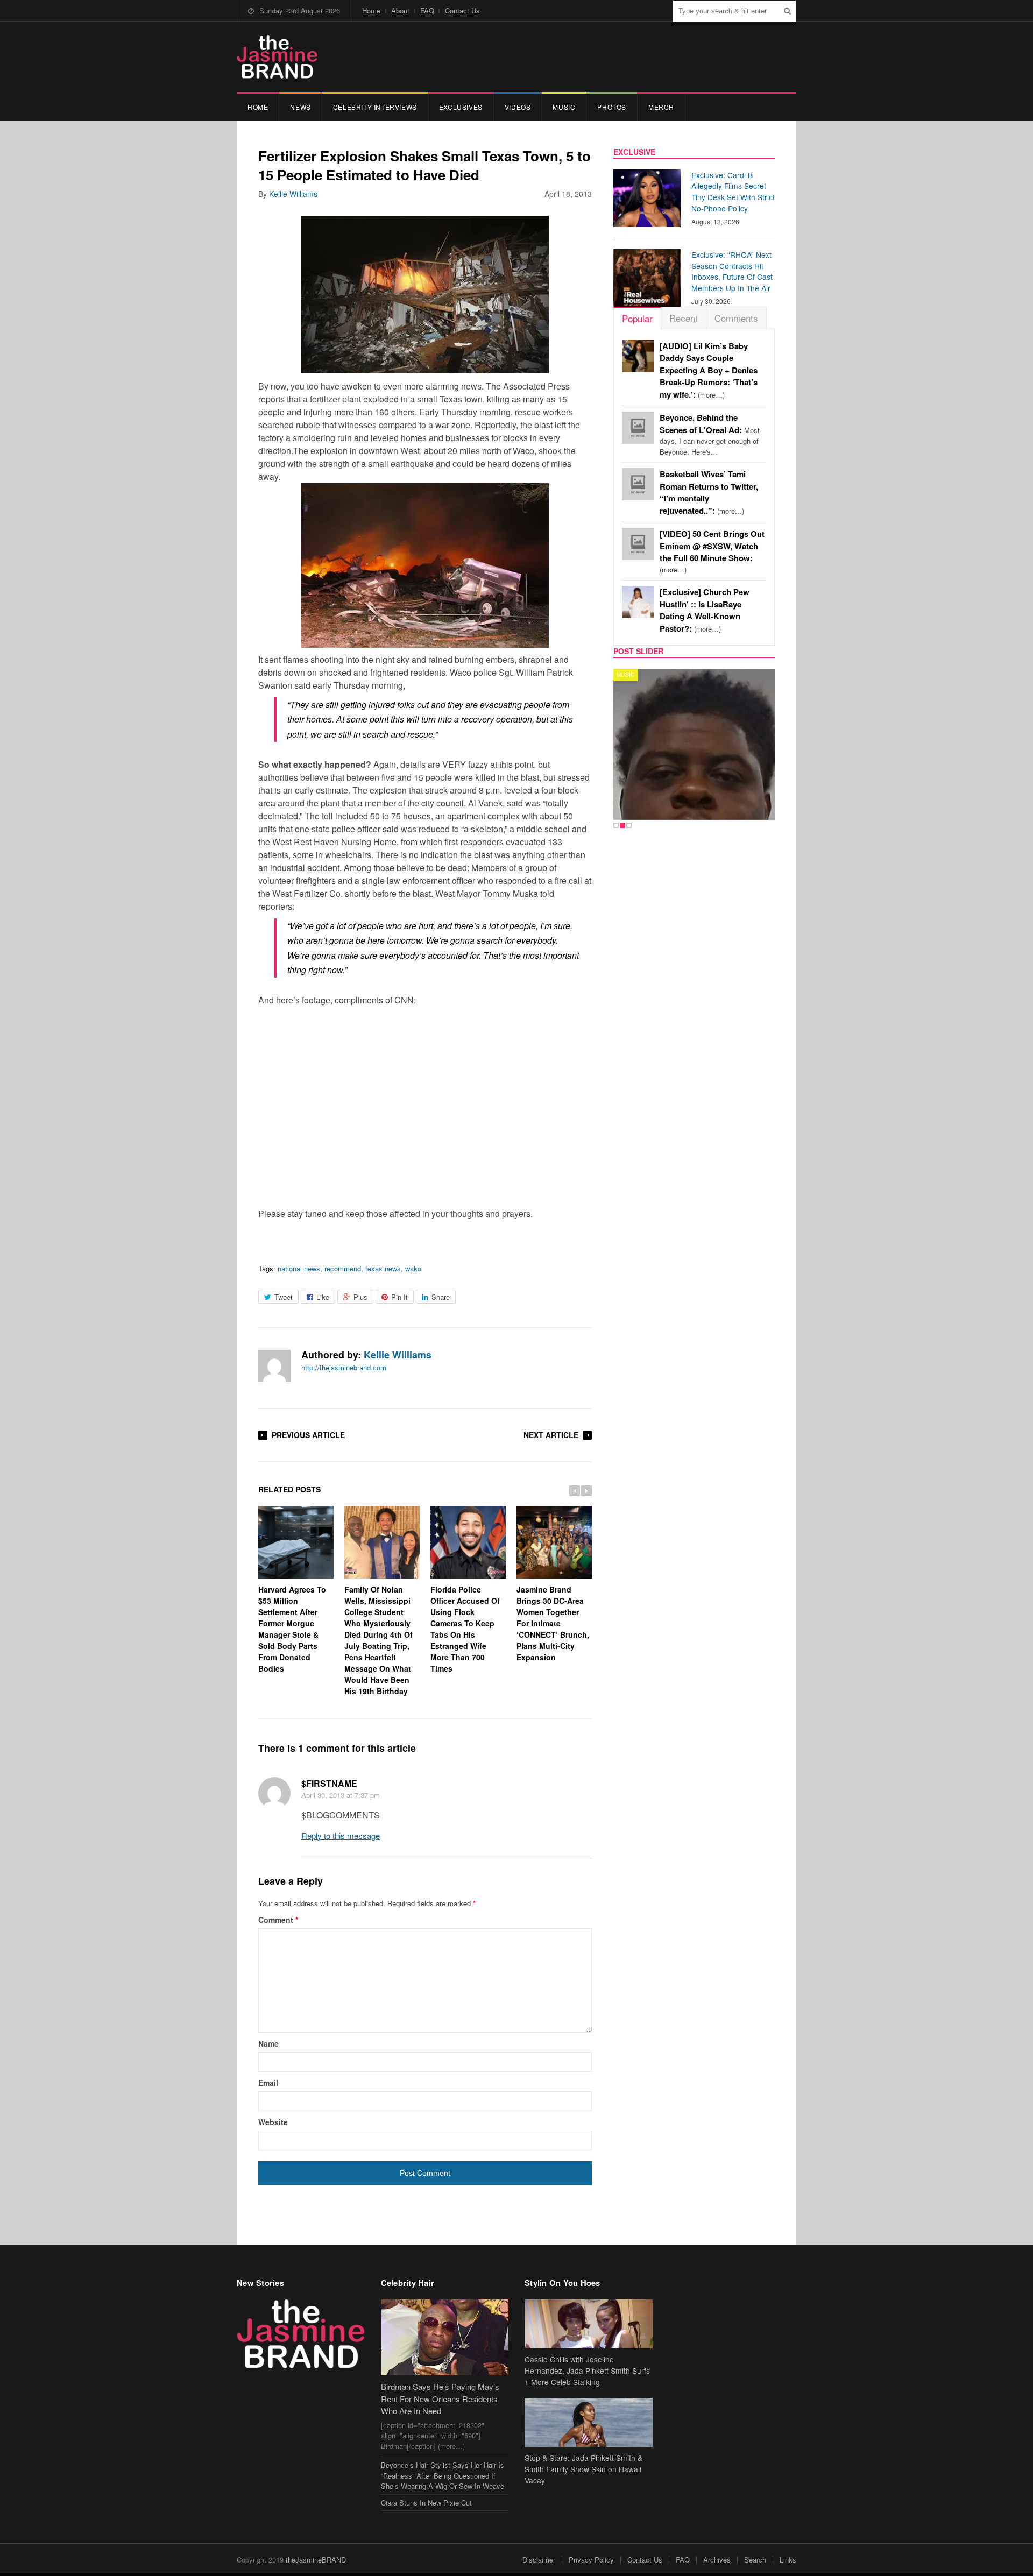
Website (273, 2122)
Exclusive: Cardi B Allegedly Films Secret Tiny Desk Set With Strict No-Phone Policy (733, 192)
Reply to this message (341, 1835)
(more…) (709, 370)
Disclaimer (539, 2560)
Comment (278, 1920)
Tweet (284, 1297)
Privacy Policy (591, 2560)
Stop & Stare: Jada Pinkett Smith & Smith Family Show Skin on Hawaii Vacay (583, 2469)
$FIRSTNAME (329, 1783)
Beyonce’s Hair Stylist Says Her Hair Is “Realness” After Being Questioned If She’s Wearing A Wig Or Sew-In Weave (443, 2475)
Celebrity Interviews (375, 107)
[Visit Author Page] (274, 1366)
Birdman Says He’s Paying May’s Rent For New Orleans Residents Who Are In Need (440, 2398)
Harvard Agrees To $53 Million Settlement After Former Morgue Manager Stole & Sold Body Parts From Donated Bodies (292, 1629)
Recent (684, 318)
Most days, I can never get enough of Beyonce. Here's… (710, 435)
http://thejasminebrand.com (344, 1367)
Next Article (551, 1435)
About (400, 10)
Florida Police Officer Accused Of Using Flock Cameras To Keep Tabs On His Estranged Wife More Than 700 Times (465, 1629)
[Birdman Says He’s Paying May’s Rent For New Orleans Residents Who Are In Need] (445, 2337)
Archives (717, 2560)
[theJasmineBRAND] (277, 57)
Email (268, 2083)
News (300, 107)
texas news (383, 1268)
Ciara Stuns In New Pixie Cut (426, 2503)
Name (268, 2043)
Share (441, 1297)
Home (371, 10)
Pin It (399, 1297)
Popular (637, 318)
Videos (518, 107)
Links (788, 2560)
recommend (343, 1268)
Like (323, 1297)
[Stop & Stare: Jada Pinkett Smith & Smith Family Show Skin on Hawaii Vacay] (589, 2422)
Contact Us (462, 10)
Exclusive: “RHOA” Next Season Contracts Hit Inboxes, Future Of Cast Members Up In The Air (732, 271)
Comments (736, 318)
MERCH (661, 107)
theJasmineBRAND (316, 2560)
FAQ (427, 10)
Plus (360, 1297)
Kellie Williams (293, 194)
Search (755, 2560)
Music (564, 107)
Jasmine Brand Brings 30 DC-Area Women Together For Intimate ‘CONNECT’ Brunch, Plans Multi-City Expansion (553, 1623)
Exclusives (461, 107)
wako (413, 1268)
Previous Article (308, 1435)
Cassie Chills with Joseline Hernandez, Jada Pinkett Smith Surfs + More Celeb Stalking (587, 2370)
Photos (612, 107)
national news (299, 1268)
